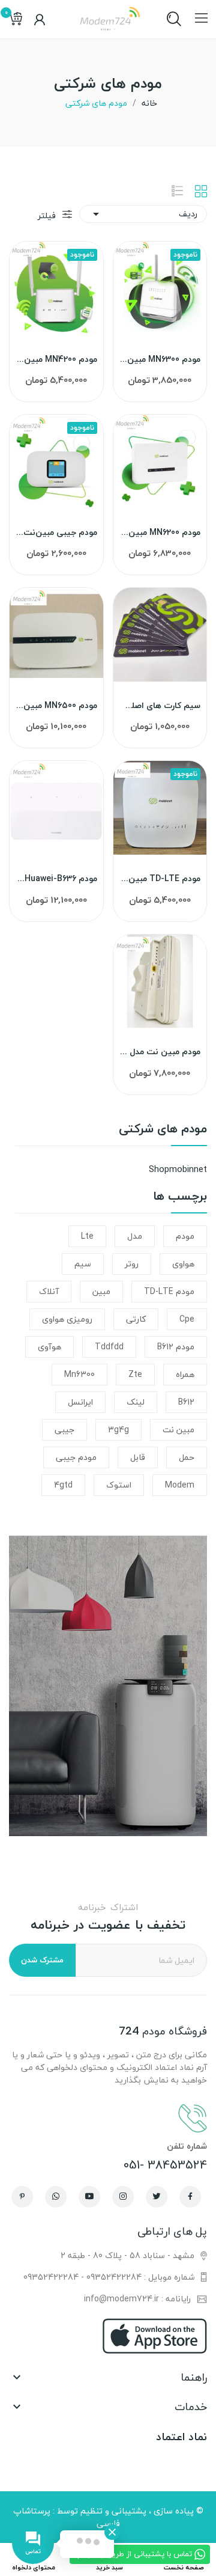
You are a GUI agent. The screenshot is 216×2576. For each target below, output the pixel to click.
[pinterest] (22, 2197)
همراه (185, 1374)
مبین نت (178, 1430)
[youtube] (89, 2197)
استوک (119, 1485)
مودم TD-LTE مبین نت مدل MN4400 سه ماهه (160, 879)
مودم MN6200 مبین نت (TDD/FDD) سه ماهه (160, 533)
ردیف (143, 214)
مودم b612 (176, 1347)
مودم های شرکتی (163, 1131)
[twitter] (157, 2197)
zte (135, 1374)
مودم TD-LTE (169, 1291)
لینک (136, 1402)
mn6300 (79, 1374)
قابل (138, 1457)
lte (87, 1236)
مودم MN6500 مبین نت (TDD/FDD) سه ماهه (56, 706)
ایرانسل (80, 1402)
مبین (101, 1291)
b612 (186, 1402)
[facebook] (190, 2197)
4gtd (63, 1485)
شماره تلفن (187, 2146)
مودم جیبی (76, 1457)
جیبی (64, 1430)
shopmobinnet (178, 1169)
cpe (187, 1319)
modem (180, 1485)
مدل (135, 1236)
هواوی (183, 1264)
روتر (132, 1264)
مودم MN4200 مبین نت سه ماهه (56, 359)
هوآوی (49, 1347)
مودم (185, 1236)
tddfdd (109, 1347)
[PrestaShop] (108, 1684)
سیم (83, 1264)
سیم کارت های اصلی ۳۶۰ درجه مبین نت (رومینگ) (160, 706)
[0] (15, 19)
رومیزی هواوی (67, 1319)
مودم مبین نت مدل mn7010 (160, 1052)
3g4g (118, 1430)
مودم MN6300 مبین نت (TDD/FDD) (160, 359)
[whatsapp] (56, 2197)
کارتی (136, 1319)
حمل (187, 1457)
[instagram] (123, 2197)
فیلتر (48, 215)
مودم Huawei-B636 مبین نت (56, 879)
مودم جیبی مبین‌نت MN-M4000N (56, 533)
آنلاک (49, 1291)
